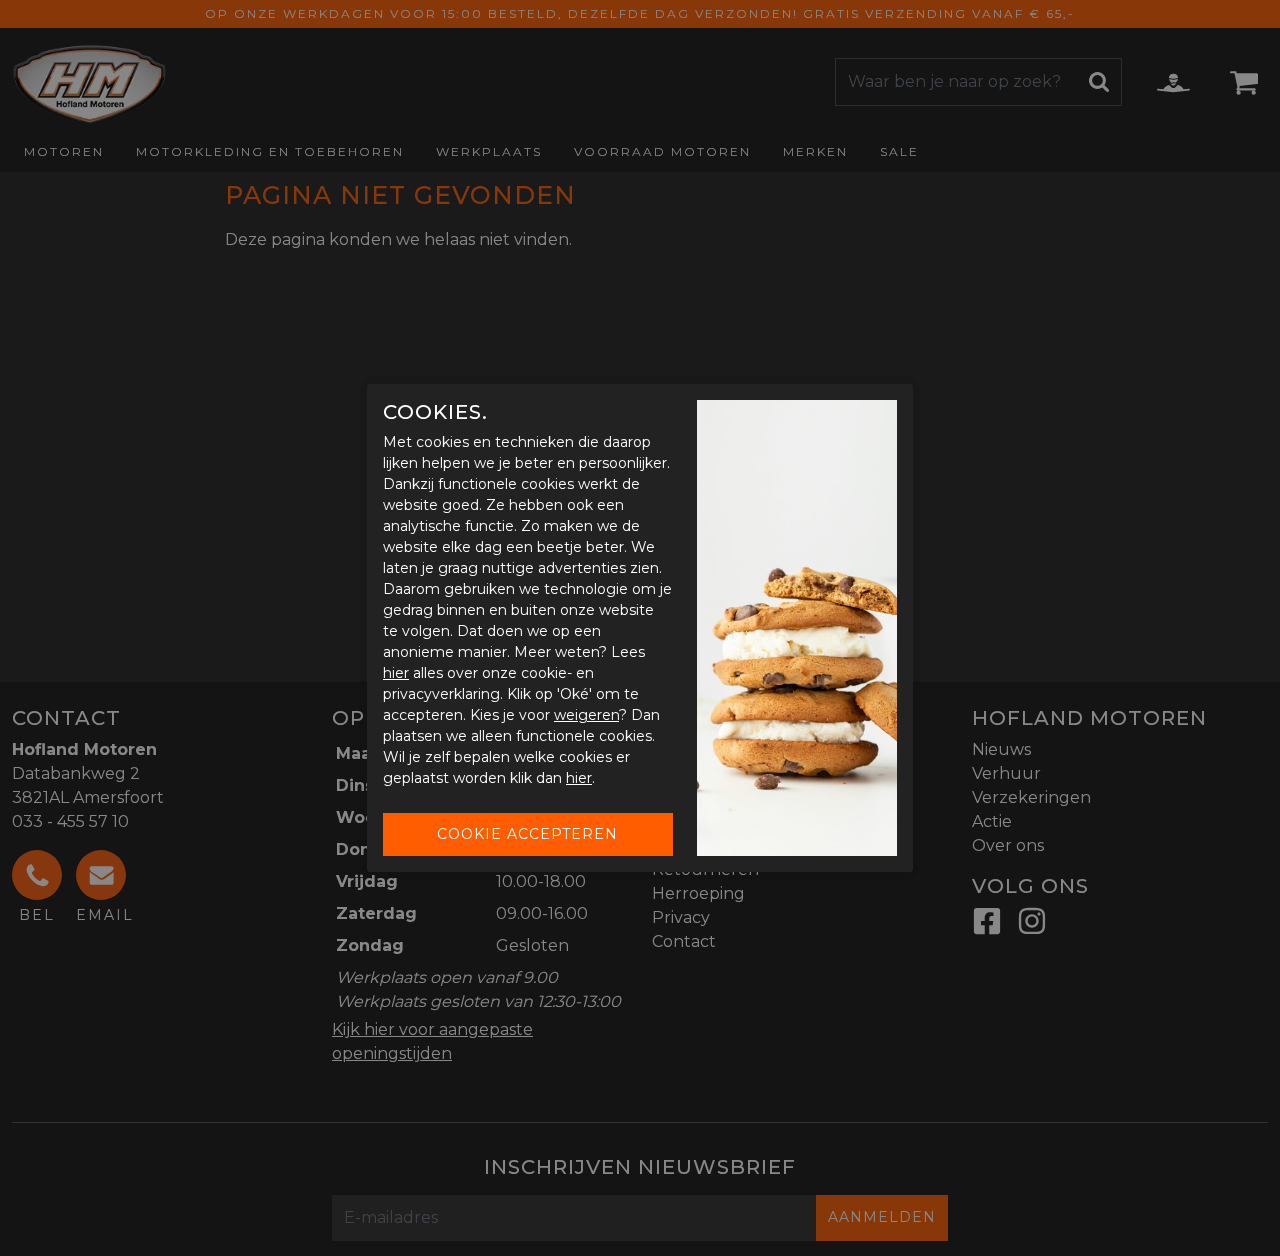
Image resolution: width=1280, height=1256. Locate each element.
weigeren (586, 715)
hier (396, 673)
